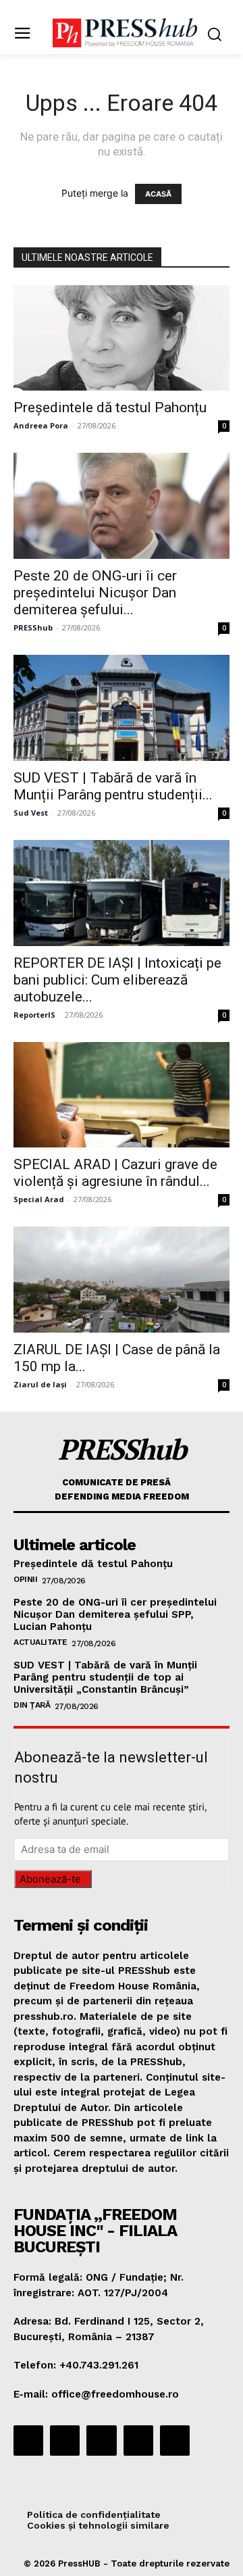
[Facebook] (28, 2440)
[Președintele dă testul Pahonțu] (122, 338)
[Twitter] (138, 2440)
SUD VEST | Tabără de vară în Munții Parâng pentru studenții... (113, 786)
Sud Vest (31, 813)
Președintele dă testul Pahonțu (110, 407)
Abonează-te (50, 1879)
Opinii (25, 1579)
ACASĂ (158, 194)
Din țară (32, 1705)
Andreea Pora (41, 425)
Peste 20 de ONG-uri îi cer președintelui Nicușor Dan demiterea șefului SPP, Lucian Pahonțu (115, 1614)
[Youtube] (175, 2440)
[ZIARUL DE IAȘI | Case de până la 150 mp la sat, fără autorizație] (122, 1280)
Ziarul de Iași (40, 1384)
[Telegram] (101, 2440)
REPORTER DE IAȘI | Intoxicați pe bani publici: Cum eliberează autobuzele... (117, 980)
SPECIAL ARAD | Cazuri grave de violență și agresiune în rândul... (115, 1173)
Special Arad (39, 1199)
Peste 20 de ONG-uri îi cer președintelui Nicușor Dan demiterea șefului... (95, 593)
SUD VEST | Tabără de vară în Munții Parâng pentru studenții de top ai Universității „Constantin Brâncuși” (105, 1677)
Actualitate (40, 1642)
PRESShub (33, 627)
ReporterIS (34, 1015)
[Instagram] (65, 2440)
